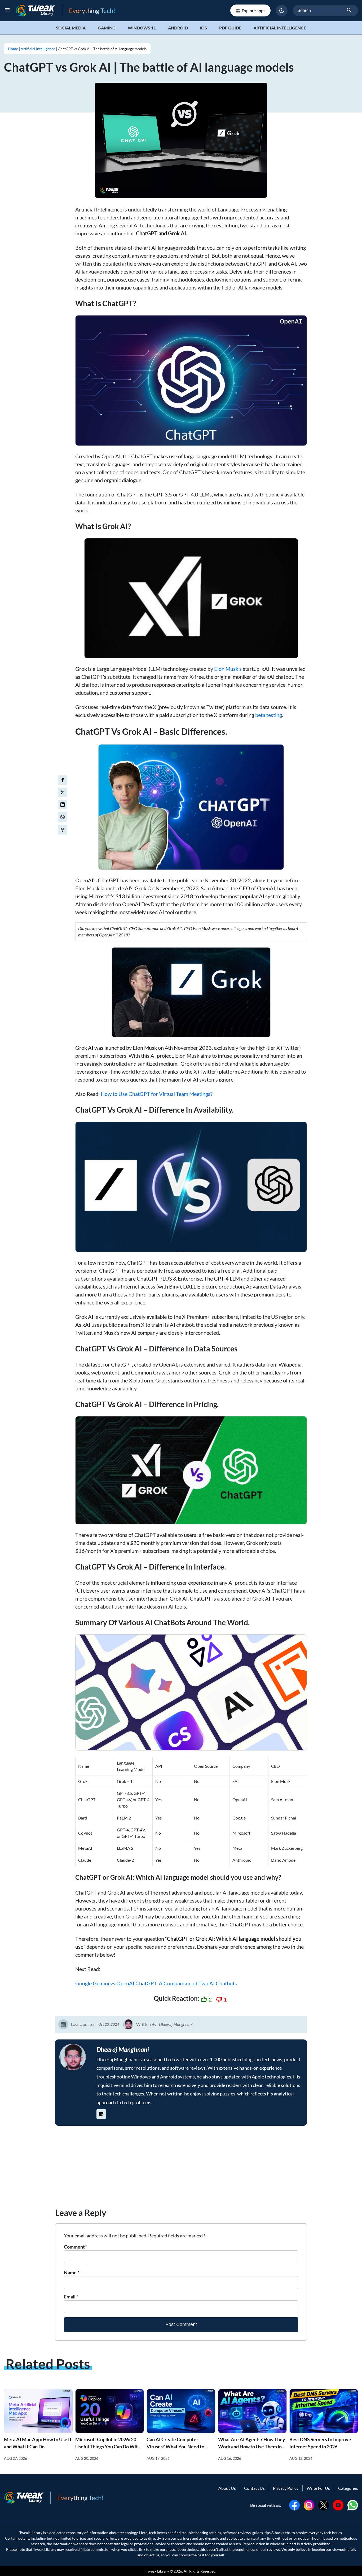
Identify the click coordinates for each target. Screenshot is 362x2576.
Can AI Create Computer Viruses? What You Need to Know (175, 2447)
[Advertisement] (181, 2169)
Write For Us (318, 2488)
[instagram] (309, 2504)
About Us (227, 2488)
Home (13, 49)
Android (178, 28)
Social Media (71, 28)
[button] (282, 11)
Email (71, 2297)
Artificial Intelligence (280, 28)
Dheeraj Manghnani (176, 2024)
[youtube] (338, 2504)
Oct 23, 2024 (109, 2024)
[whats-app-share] (63, 817)
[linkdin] (63, 805)
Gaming (107, 28)
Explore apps (253, 10)
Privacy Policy (286, 2488)
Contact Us (254, 2488)
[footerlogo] (27, 2498)
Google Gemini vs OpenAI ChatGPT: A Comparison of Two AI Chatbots (156, 1983)
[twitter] (63, 792)
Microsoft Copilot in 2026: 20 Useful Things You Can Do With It (108, 2447)
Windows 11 (142, 28)
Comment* (75, 2247)
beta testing (269, 715)
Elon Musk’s (228, 669)
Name (72, 2272)
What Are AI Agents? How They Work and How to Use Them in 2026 (252, 2447)
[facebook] (63, 780)
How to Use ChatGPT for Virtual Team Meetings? (157, 1094)
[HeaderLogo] (39, 10)
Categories (348, 2488)
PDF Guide (230, 28)
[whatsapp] (353, 2504)
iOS (204, 28)
